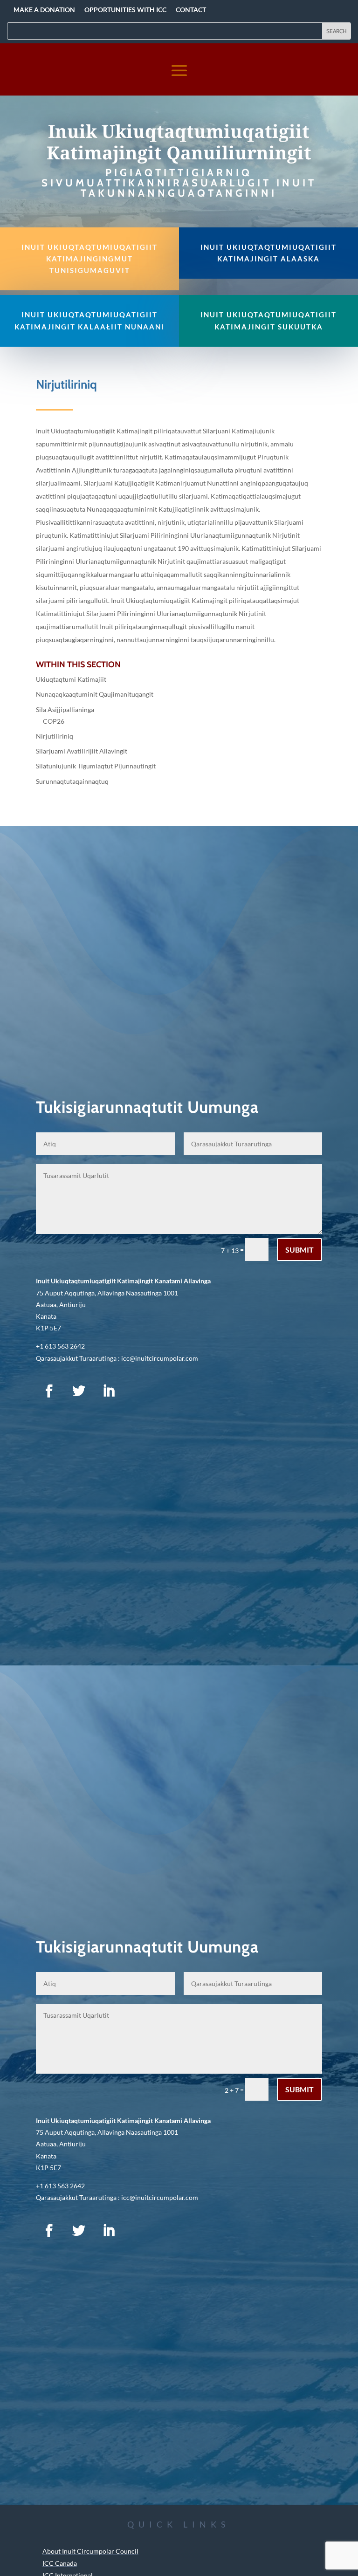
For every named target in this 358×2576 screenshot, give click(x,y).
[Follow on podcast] (138, 1391)
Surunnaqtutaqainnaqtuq (72, 781)
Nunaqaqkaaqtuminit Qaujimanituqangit (95, 694)
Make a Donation (44, 10)
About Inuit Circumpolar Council (90, 2551)
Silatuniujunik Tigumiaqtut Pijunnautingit (96, 766)
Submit (299, 1250)
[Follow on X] (79, 1391)
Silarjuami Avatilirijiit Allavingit (82, 751)
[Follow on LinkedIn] (109, 1391)
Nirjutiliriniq (55, 736)
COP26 (54, 721)
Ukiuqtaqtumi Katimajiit (71, 679)
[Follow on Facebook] (49, 1391)
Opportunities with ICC (125, 10)
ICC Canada (60, 2563)
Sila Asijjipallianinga (65, 709)
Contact (191, 10)
